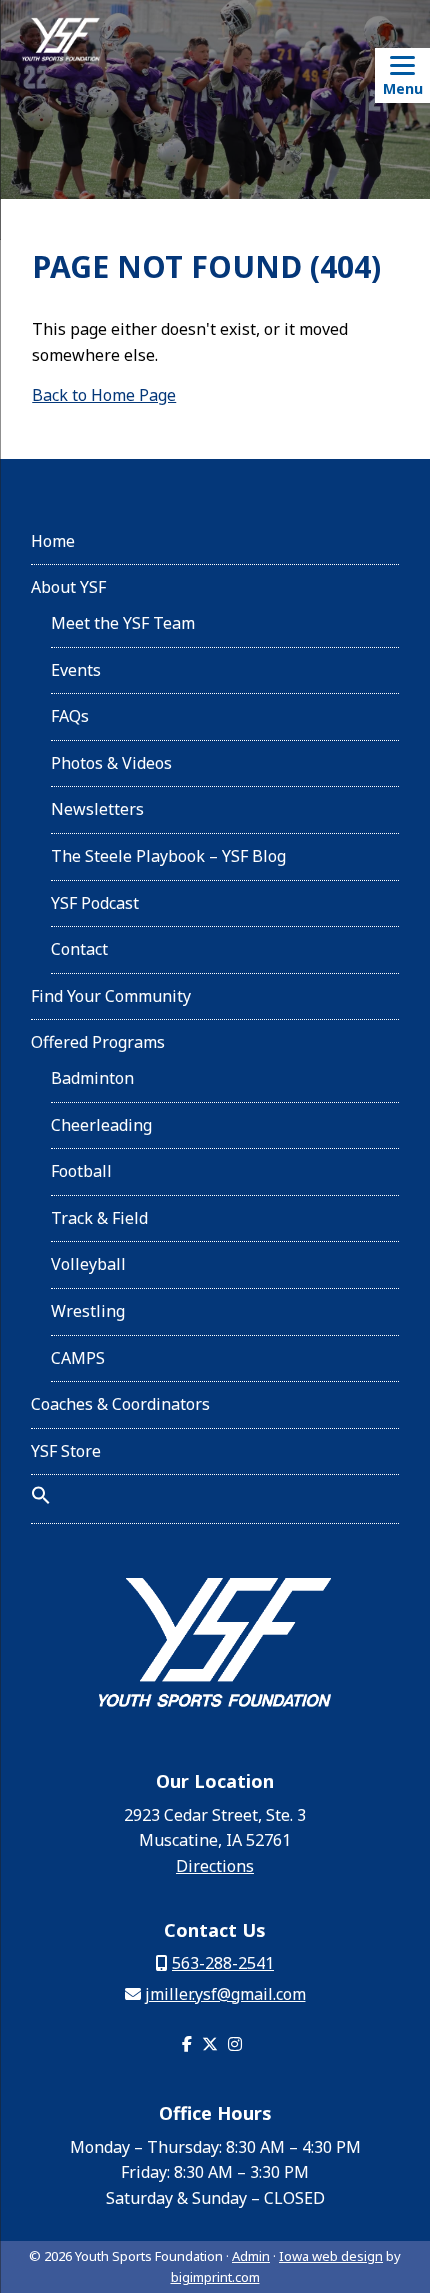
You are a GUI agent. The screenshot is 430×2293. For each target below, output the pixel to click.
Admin (251, 2256)
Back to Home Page (104, 395)
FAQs (70, 716)
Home (53, 541)
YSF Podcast (95, 903)
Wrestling (88, 1311)
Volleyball (88, 1264)
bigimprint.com (215, 2277)
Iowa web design (331, 2256)
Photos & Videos (111, 763)
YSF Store (66, 1451)
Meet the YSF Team (123, 623)
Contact (79, 949)
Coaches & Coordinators (120, 1404)
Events (76, 670)
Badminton (92, 1078)
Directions (215, 1866)
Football (81, 1171)
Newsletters (97, 809)
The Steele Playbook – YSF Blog (168, 856)
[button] (41, 1499)
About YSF (68, 587)
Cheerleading (101, 1125)
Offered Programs (98, 1042)
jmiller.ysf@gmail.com (225, 1994)
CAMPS (78, 1358)
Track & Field (99, 1218)
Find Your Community (111, 996)
